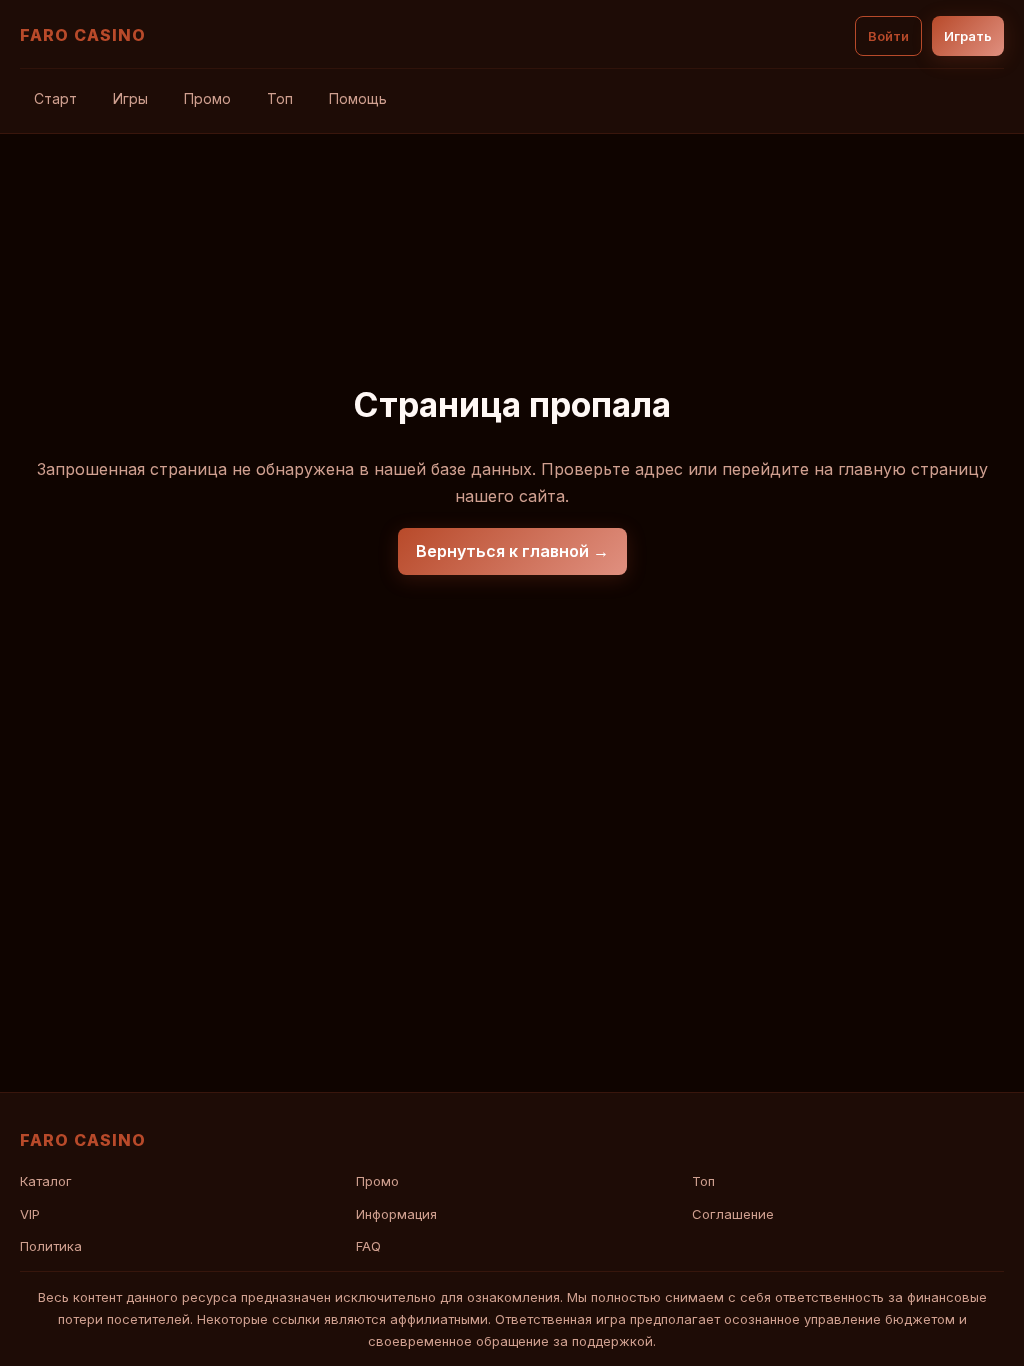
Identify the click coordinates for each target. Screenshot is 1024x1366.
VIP (30, 1214)
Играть (968, 36)
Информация (396, 1214)
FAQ (368, 1246)
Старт (55, 98)
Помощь (358, 98)
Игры (130, 98)
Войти (888, 36)
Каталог (46, 1181)
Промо (207, 98)
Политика (51, 1246)
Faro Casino (83, 35)
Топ (280, 98)
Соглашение (733, 1214)
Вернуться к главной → (512, 551)
